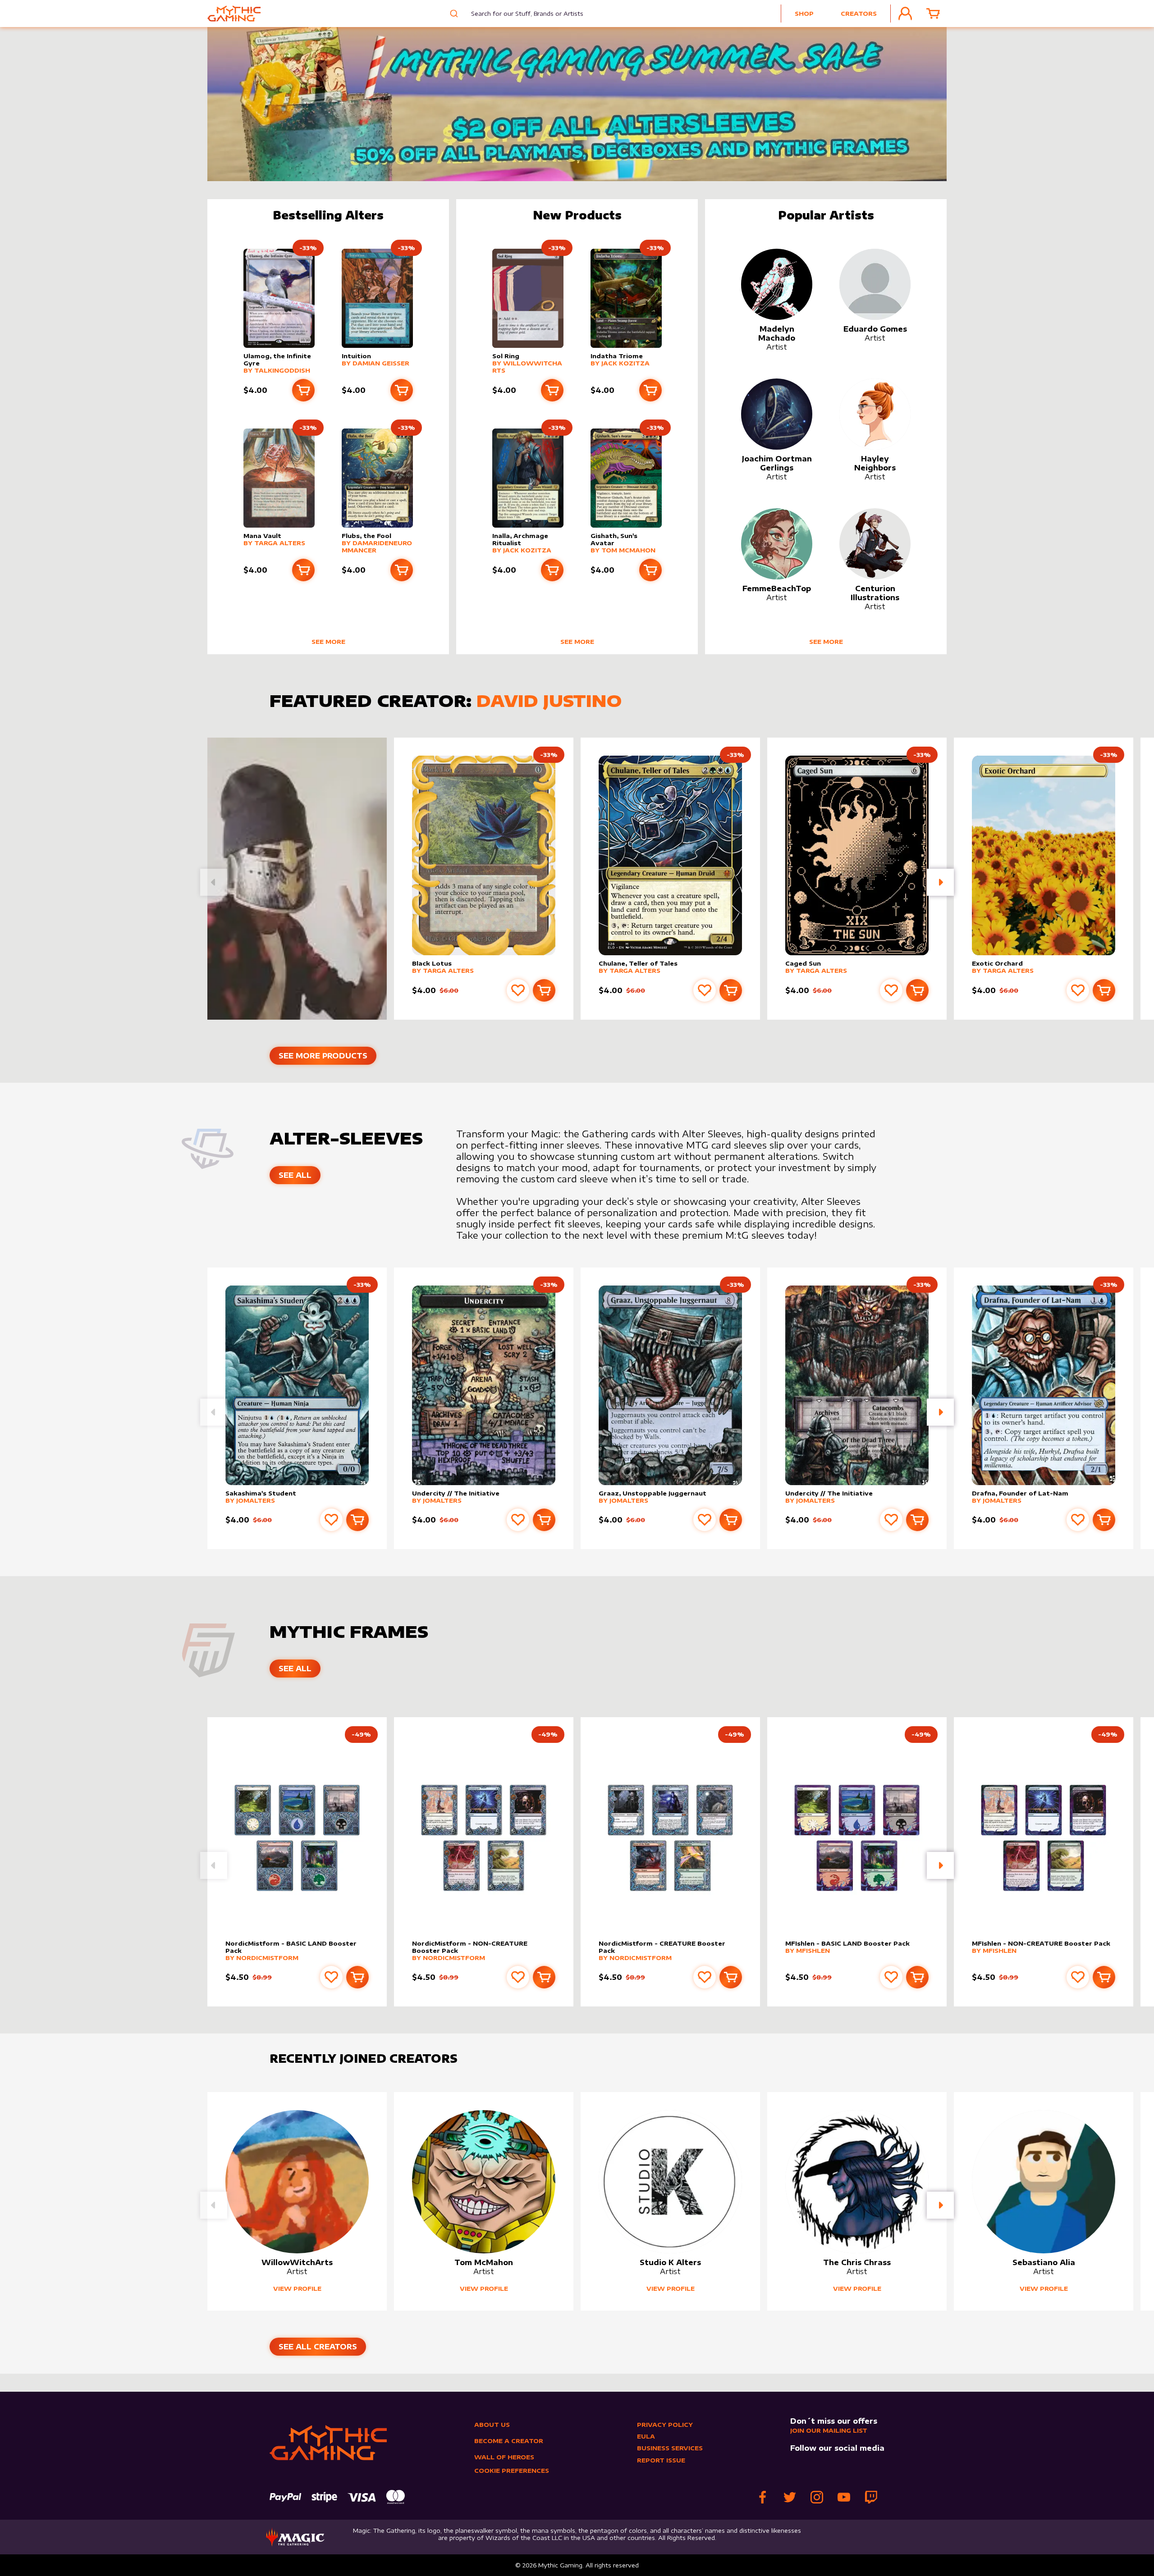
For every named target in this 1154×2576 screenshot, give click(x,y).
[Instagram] (817, 2497)
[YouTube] (844, 2497)
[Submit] (453, 14)
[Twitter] (790, 2497)
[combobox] (520, 14)
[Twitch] (871, 2497)
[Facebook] (763, 2497)
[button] (940, 882)
